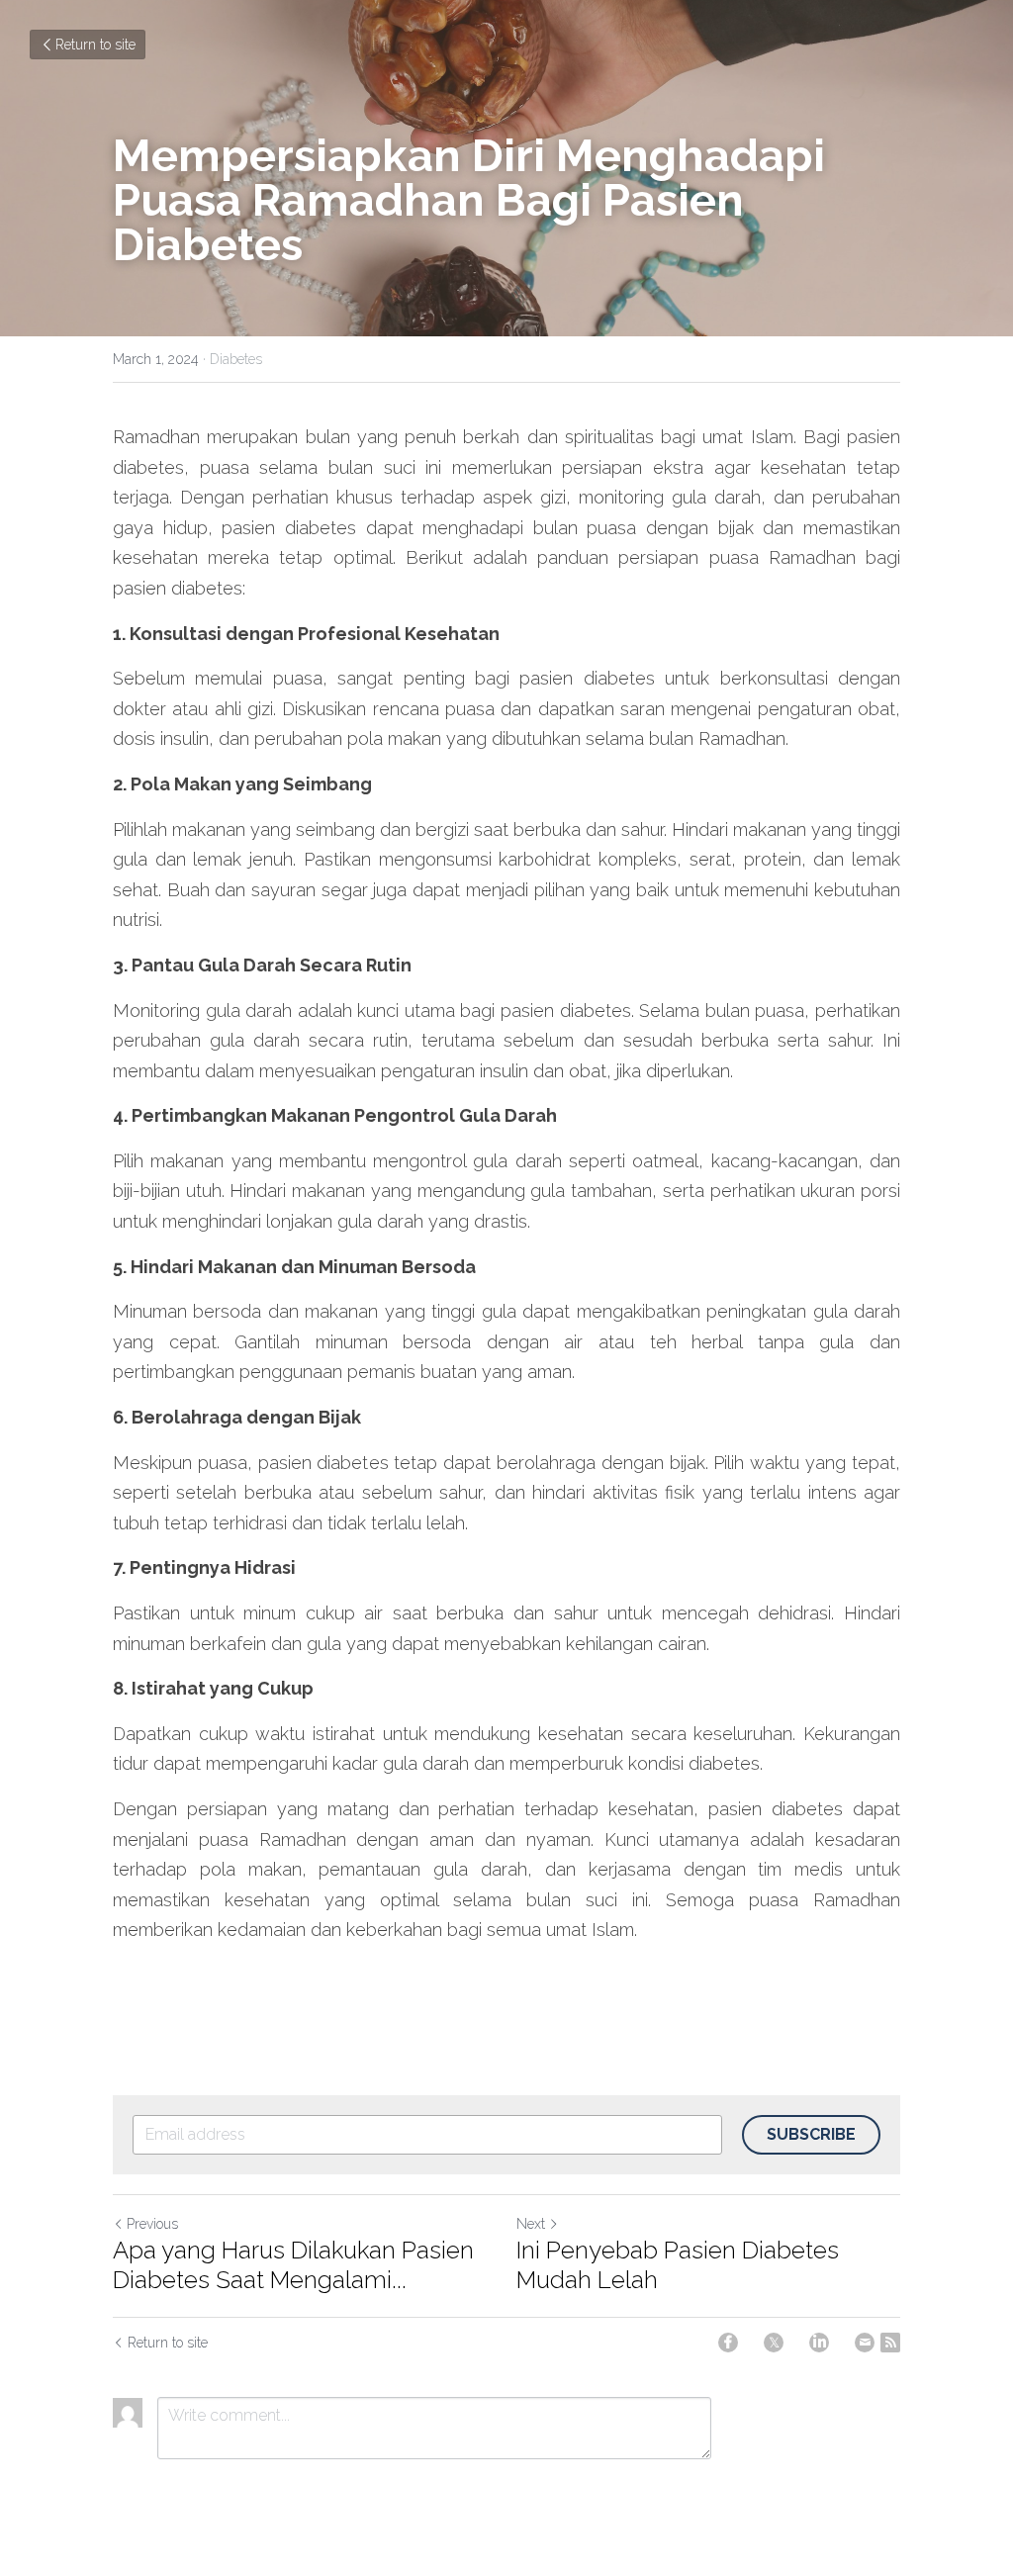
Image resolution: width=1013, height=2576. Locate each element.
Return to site (95, 45)
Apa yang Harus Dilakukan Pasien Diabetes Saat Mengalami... (293, 2265)
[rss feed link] (890, 2343)
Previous (152, 2224)
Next (531, 2224)
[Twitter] (774, 2343)
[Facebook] (728, 2343)
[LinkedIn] (819, 2343)
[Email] (865, 2343)
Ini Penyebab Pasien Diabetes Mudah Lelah (678, 2265)
